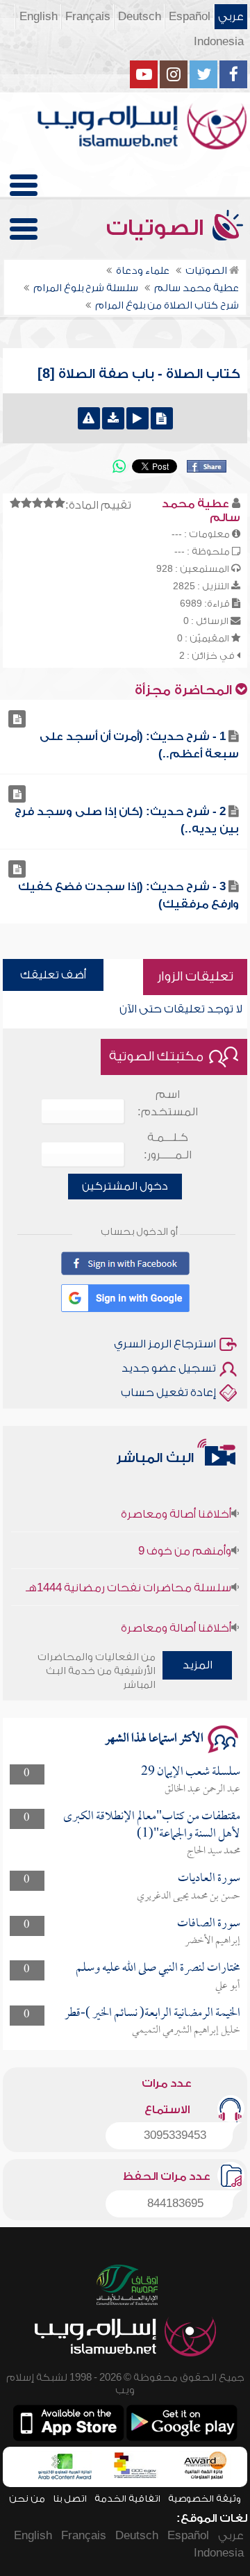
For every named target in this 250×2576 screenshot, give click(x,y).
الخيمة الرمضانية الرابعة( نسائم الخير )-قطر (152, 2013)
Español (190, 17)
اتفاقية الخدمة (127, 2499)
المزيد (198, 1665)
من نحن (27, 2499)
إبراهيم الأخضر (212, 1941)
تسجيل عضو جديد (169, 1368)
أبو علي (228, 1986)
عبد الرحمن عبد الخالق (202, 1789)
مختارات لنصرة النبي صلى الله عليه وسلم (158, 1968)
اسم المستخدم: (168, 1103)
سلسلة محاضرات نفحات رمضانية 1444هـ (128, 1580)
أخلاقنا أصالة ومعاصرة (176, 1506)
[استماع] (137, 418)
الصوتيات (158, 228)
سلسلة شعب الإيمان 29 (191, 1772)
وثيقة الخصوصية (205, 2499)
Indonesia (219, 42)
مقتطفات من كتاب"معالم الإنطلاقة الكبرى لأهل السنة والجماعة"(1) (152, 1825)
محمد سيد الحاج (214, 1851)
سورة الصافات (209, 1924)
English (39, 17)
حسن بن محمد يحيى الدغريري (189, 1896)
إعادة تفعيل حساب (168, 1393)
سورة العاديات (209, 1879)
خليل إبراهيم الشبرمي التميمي (186, 2031)
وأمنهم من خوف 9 (185, 1543)
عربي (231, 17)
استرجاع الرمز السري (165, 1344)
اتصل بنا (70, 2499)
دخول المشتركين (125, 1186)
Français (88, 17)
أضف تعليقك (53, 975)
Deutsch (140, 17)
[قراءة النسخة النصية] (162, 418)
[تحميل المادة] (113, 418)
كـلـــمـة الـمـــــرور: (168, 1146)
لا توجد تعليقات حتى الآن (181, 1009)
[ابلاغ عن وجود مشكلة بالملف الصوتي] (89, 418)
